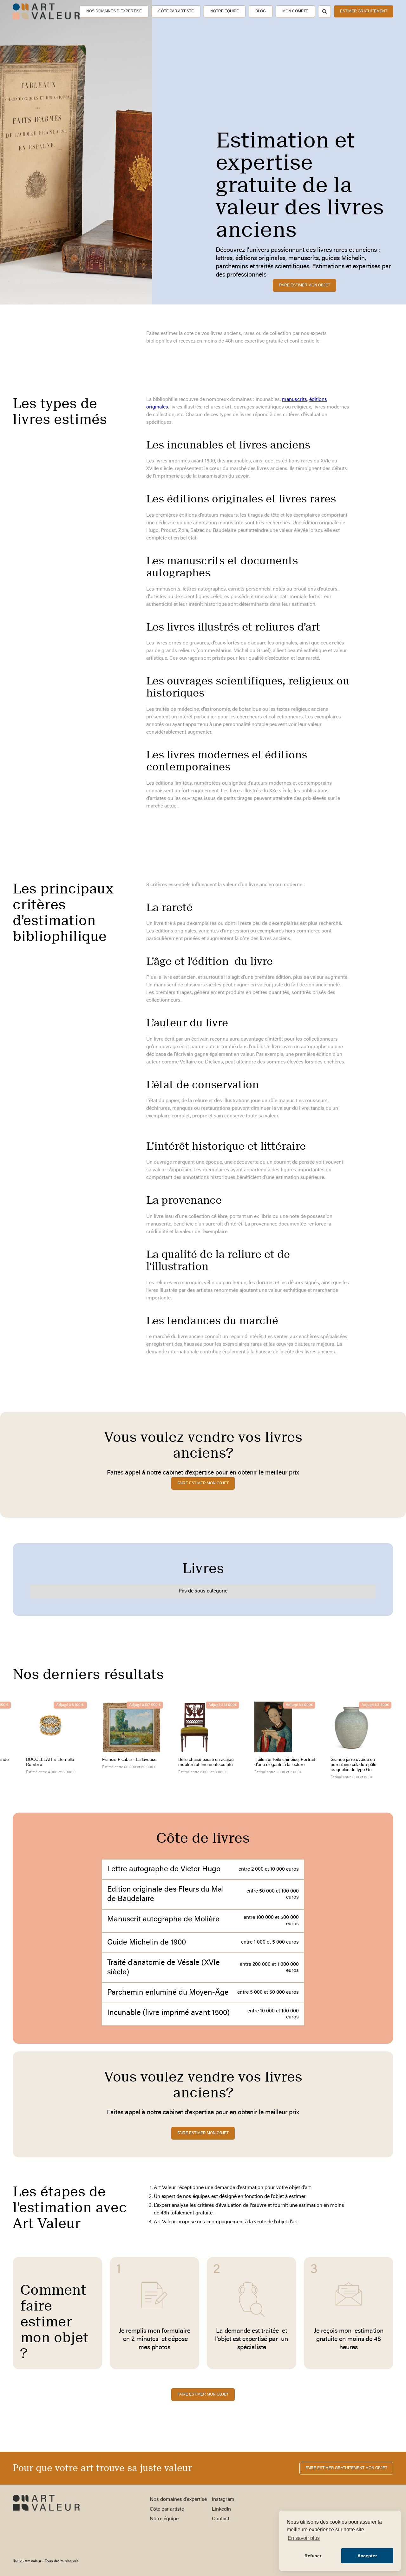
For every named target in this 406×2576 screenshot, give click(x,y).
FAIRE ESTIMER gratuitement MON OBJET (346, 2468)
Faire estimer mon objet (304, 285)
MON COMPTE (295, 11)
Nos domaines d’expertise (114, 11)
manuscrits (295, 400)
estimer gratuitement (364, 11)
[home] (46, 11)
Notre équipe (225, 11)
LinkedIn (221, 2509)
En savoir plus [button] (304, 2538)
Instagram (223, 2500)
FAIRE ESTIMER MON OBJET (203, 2394)
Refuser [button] (313, 2556)
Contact (221, 2519)
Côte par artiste (176, 11)
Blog (261, 11)
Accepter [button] (367, 2556)
